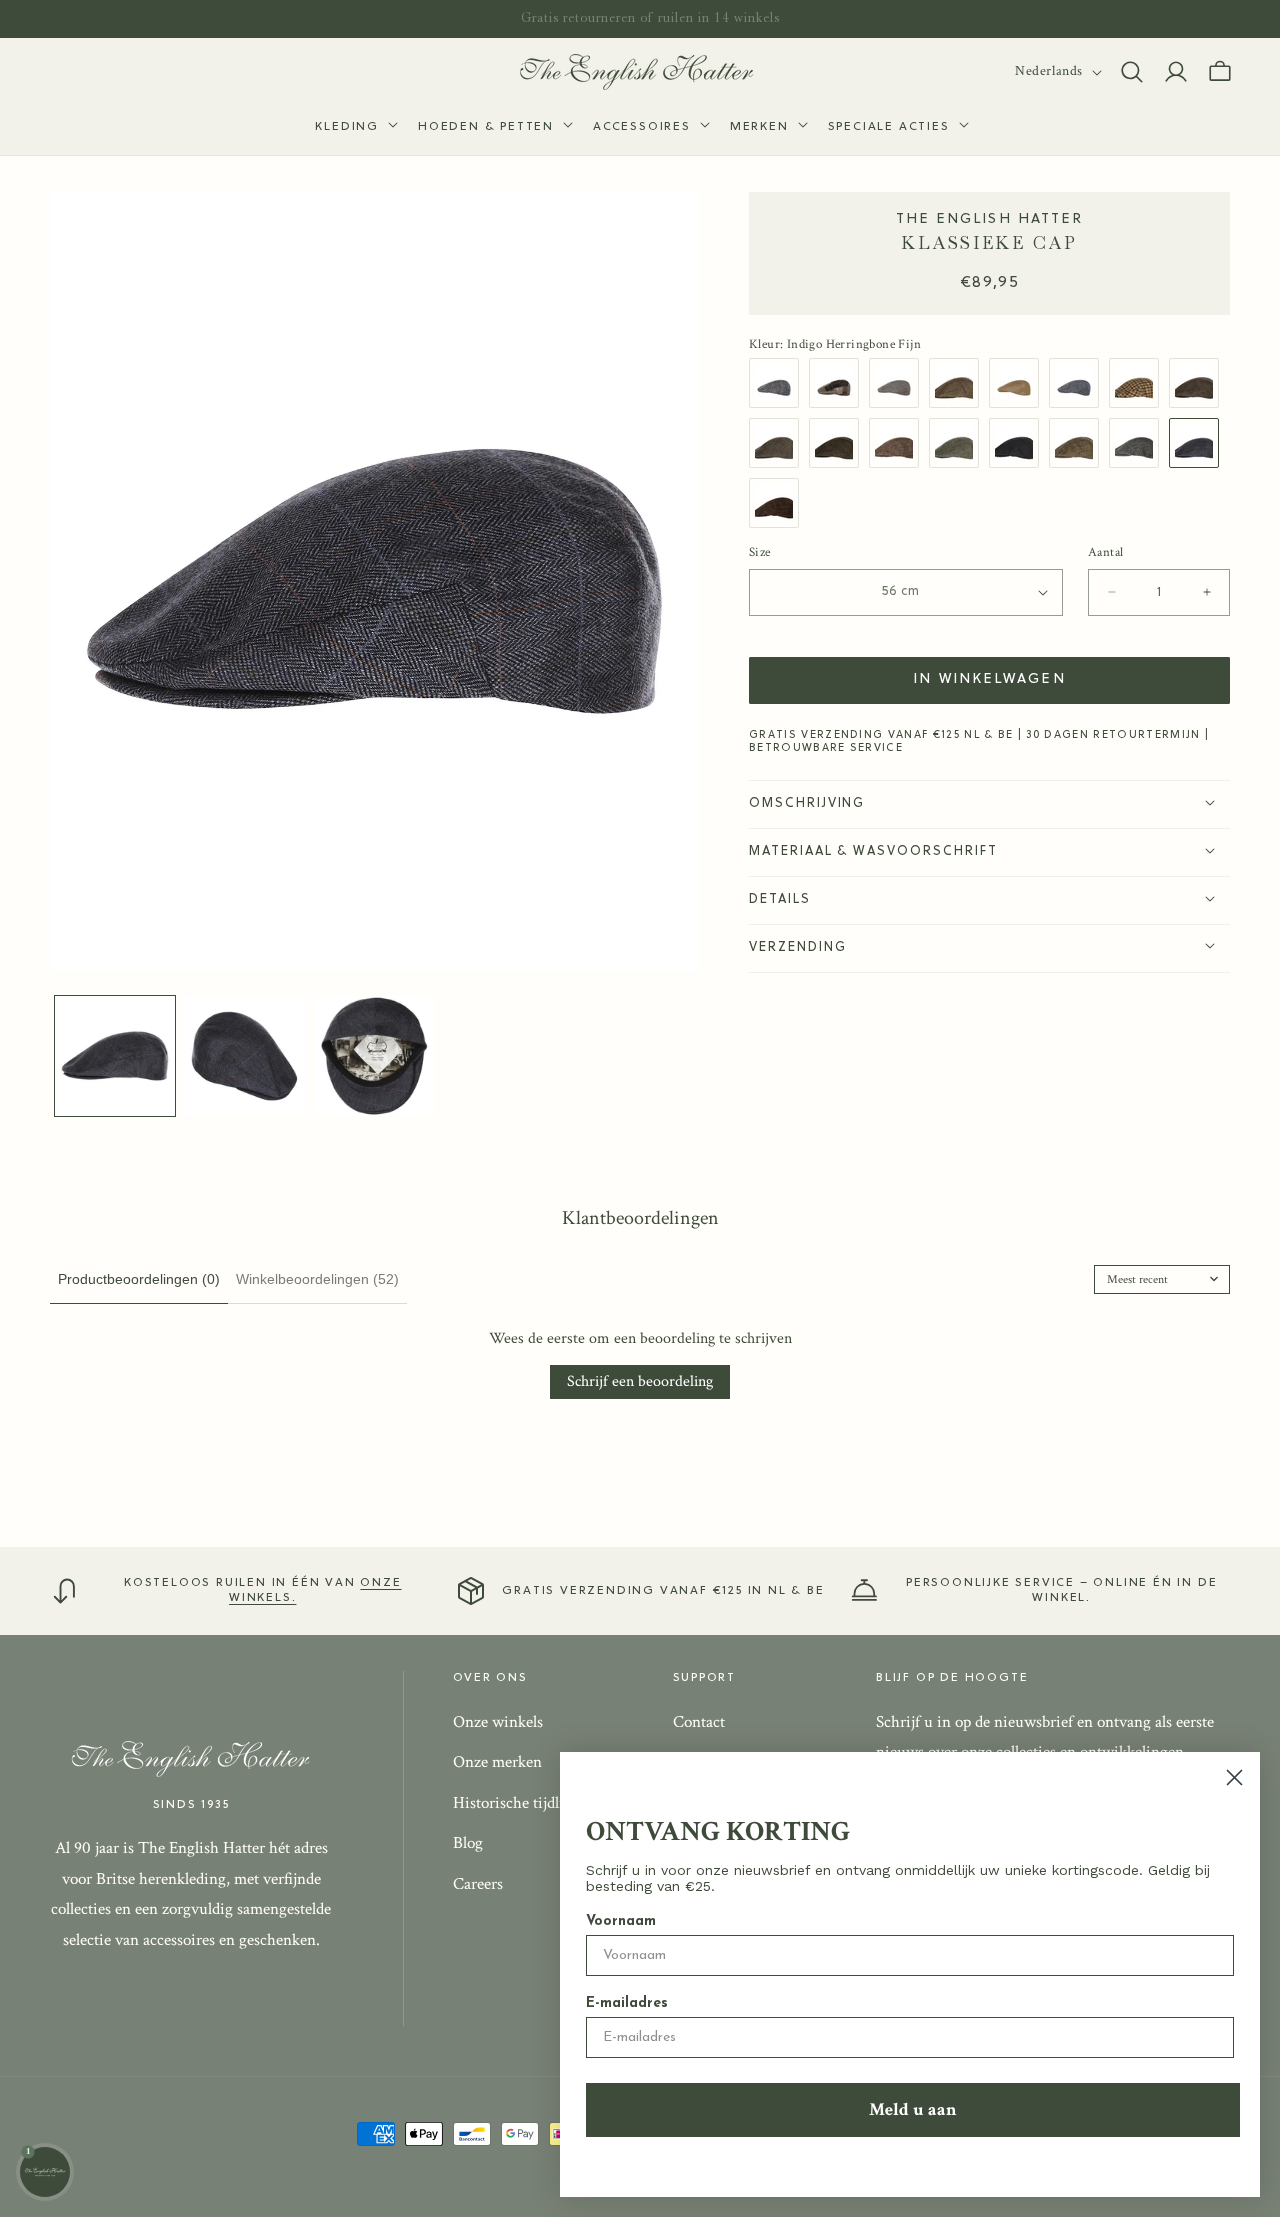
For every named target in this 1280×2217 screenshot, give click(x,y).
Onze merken (497, 1762)
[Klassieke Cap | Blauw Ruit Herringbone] (1079, 383)
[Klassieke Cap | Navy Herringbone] (1019, 443)
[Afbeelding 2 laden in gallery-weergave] (245, 1056)
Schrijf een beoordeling (640, 1381)
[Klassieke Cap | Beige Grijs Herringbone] (899, 383)
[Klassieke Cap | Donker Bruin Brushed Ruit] (779, 503)
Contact (699, 1721)
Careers (478, 1884)
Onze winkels (498, 1721)
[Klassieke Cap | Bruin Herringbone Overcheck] (899, 443)
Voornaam (621, 1921)
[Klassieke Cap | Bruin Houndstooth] (959, 383)
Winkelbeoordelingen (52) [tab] (317, 1279)
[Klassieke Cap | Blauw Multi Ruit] (779, 383)
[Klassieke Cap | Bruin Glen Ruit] (1199, 383)
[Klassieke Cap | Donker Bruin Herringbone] (839, 443)
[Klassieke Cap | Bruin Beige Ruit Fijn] (1019, 383)
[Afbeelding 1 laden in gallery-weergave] (115, 1056)
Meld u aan (913, 2109)
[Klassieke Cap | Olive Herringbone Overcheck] (959, 443)
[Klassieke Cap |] (1139, 443)
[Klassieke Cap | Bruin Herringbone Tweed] (779, 443)
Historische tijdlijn (515, 1802)
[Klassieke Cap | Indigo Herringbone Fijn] (1199, 443)
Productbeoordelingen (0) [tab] (139, 1279)
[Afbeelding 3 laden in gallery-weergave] (375, 1056)
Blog (468, 1843)
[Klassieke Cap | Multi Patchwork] (839, 383)
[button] (354, 128)
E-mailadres (627, 2003)
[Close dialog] (1234, 1777)
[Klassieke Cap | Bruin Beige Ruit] (1139, 383)
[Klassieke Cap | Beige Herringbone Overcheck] (1079, 443)
